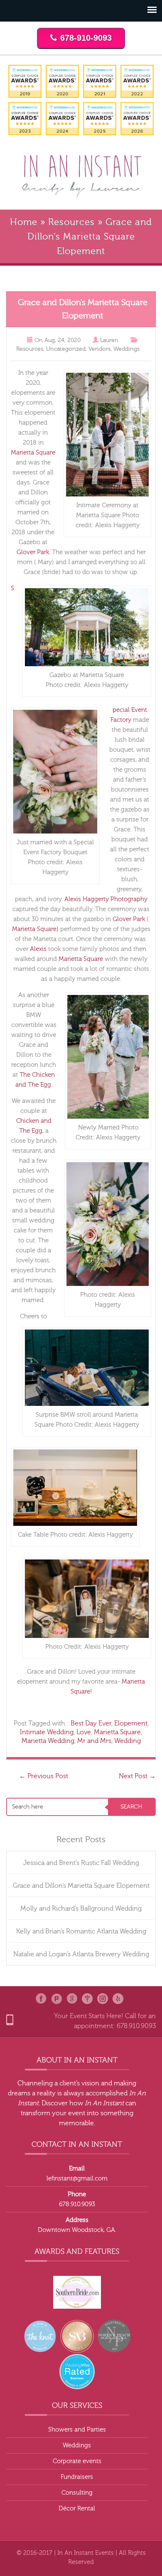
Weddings (126, 349)
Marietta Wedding (48, 1741)
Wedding (128, 1741)
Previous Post (44, 1776)
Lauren (109, 340)
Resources (71, 222)
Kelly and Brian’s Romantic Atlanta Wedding (81, 1931)
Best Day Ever (91, 1723)
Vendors (99, 349)
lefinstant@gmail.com (77, 2179)
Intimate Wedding (47, 1732)
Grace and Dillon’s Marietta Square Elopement (81, 1886)
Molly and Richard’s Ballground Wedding (81, 1909)
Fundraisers (77, 2477)
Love (84, 1732)
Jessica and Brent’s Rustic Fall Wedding (81, 1863)
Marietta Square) (35, 929)
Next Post (137, 1776)
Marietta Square (33, 453)
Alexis (38, 949)
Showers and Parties (77, 2430)
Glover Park (128, 919)
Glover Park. (33, 552)
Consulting (77, 2493)
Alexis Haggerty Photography (106, 899)
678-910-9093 (86, 38)
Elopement (131, 1723)
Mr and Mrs (94, 1741)
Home (24, 222)
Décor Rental (77, 2509)
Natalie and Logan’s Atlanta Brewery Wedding (81, 1954)
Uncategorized (66, 349)
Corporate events (77, 2461)
